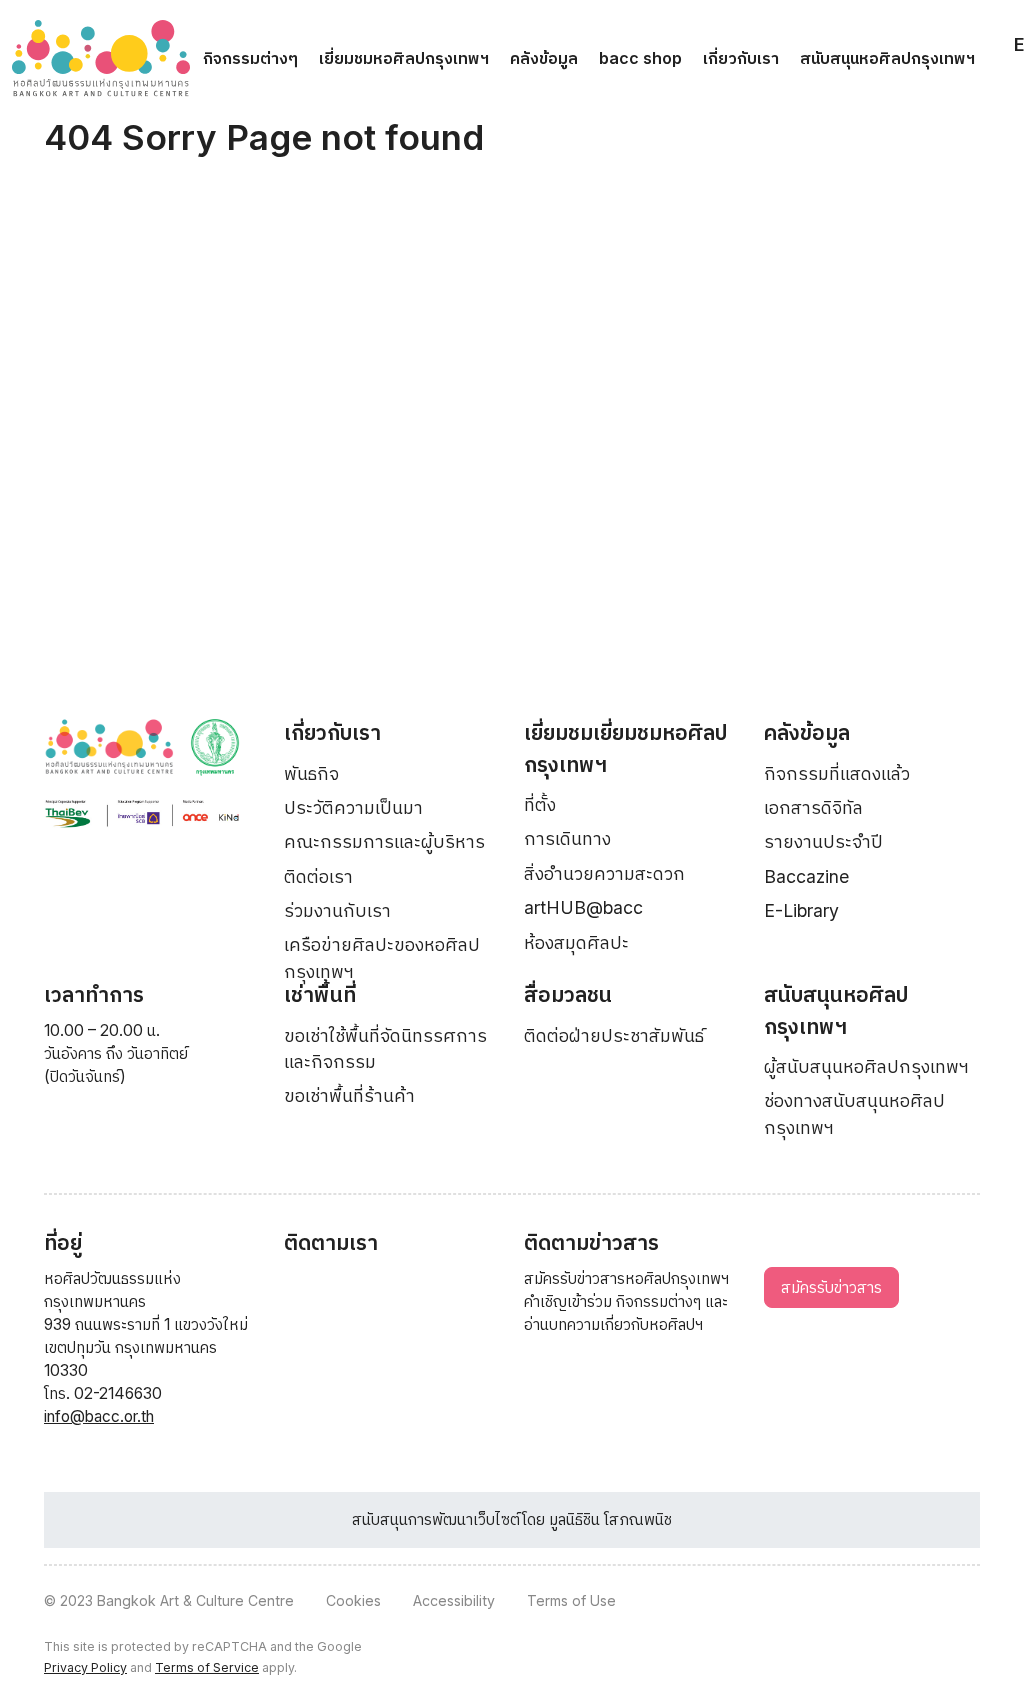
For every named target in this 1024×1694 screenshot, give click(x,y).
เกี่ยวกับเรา (741, 58)
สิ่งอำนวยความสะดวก (604, 873)
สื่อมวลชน (568, 994)
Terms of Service (207, 1667)
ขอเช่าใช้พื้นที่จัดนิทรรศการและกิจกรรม (385, 1048)
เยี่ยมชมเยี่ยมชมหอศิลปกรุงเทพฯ (625, 748)
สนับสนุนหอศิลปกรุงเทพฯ (887, 58)
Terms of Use (571, 1600)
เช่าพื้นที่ (320, 994)
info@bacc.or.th (99, 1416)
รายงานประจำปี (823, 841)
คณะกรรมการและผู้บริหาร (384, 841)
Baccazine (806, 876)
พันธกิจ (311, 773)
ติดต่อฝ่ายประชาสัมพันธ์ (614, 1035)
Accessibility (454, 1600)
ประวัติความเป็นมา (353, 807)
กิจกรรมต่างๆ (250, 58)
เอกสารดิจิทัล (813, 807)
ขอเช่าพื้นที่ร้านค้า (349, 1095)
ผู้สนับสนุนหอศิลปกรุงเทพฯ (866, 1066)
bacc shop (640, 58)
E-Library (801, 910)
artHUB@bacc (583, 907)
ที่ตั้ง (540, 804)
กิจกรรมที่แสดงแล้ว (837, 773)
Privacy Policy (85, 1667)
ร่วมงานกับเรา (337, 910)
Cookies (353, 1600)
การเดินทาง (567, 838)
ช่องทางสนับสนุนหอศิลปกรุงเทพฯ (854, 1113)
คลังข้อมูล (544, 58)
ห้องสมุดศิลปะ (576, 942)
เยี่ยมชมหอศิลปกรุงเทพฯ (404, 58)
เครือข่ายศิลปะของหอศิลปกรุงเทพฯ (382, 957)
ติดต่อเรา (318, 876)
